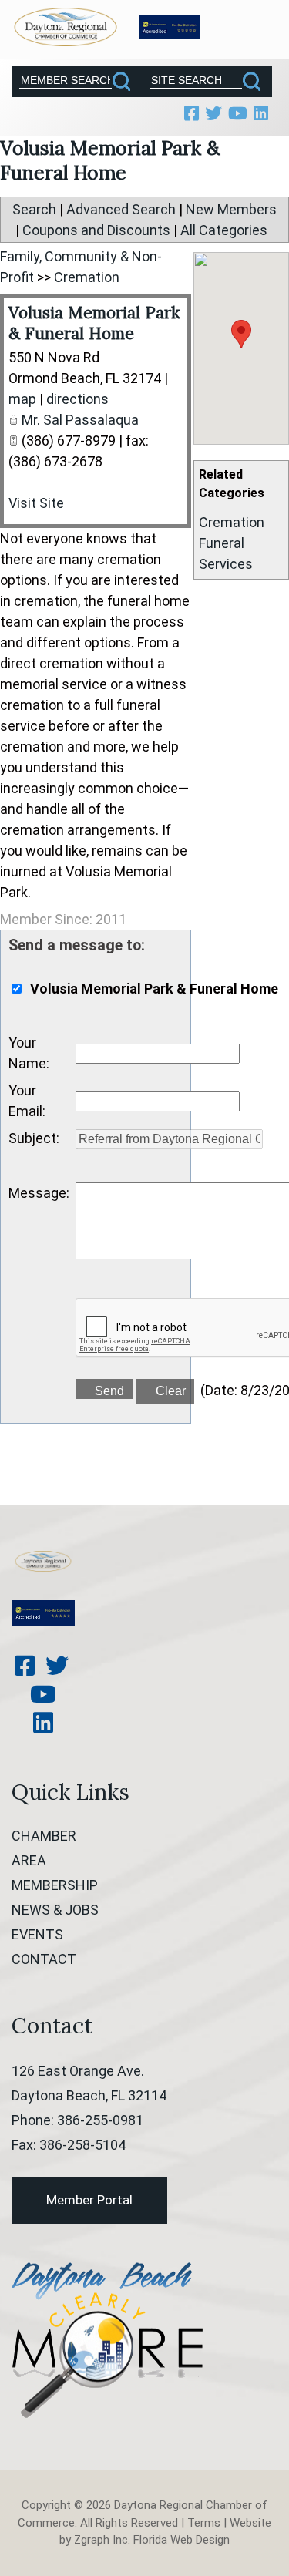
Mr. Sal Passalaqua (80, 420)
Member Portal (89, 2200)
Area (29, 1860)
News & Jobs (55, 1910)
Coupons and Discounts (96, 230)
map (22, 399)
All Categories (224, 230)
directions (77, 399)
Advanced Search (121, 209)
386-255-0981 (100, 2120)
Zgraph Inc (101, 2540)
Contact (44, 1959)
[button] (241, 334)
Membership (55, 1885)
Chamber (44, 1836)
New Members (231, 209)
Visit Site (36, 503)
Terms (204, 2523)
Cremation (232, 522)
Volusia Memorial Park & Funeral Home (94, 323)
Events (37, 1934)
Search (34, 209)
